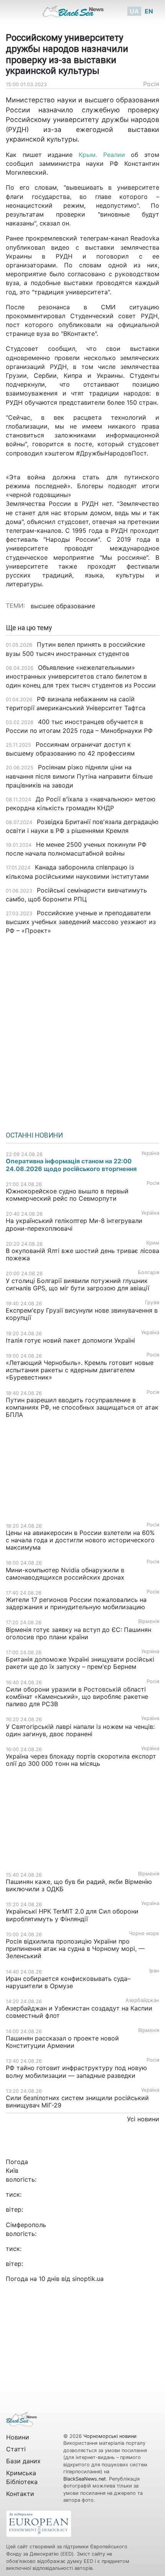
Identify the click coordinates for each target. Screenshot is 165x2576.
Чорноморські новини (110, 2436)
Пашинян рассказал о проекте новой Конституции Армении (62, 2042)
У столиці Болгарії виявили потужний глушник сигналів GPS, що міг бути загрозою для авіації (78, 1284)
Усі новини (143, 2119)
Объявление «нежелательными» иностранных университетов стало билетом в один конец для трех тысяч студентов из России (81, 676)
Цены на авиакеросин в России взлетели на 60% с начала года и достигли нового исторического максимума (80, 1540)
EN (149, 11)
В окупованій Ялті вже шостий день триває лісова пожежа (82, 1254)
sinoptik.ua (88, 2279)
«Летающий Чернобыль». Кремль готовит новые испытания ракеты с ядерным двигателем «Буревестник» (80, 1370)
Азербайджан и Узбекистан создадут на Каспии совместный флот (79, 2012)
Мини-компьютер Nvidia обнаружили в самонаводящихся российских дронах (65, 1574)
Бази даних (23, 2461)
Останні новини (34, 1135)
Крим (153, 1243)
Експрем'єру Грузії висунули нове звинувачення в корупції (82, 1314)
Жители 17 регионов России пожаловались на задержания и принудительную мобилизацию (76, 1603)
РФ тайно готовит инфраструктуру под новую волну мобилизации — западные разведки (76, 2071)
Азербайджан (142, 2000)
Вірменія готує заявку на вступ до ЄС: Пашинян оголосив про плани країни (78, 1633)
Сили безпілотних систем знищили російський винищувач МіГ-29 (77, 2101)
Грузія (152, 1302)
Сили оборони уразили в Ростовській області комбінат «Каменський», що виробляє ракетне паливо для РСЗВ (77, 1697)
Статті (16, 2449)
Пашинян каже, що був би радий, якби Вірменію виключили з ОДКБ (79, 1885)
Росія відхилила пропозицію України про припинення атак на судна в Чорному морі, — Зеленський (75, 1949)
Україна (150, 1153)
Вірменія (149, 1621)
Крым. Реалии (102, 155)
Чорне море (144, 1933)
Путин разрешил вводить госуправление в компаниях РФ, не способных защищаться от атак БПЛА (82, 1407)
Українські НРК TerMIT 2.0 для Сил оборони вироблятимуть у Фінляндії (72, 1915)
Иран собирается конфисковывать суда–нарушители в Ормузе (68, 1982)
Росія (151, 84)
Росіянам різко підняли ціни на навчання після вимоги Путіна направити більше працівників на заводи (79, 776)
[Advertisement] (82, 1030)
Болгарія (148, 1272)
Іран (154, 1971)
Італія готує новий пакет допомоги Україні (70, 1340)
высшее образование (63, 606)
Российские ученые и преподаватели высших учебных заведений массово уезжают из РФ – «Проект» (81, 922)
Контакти (20, 2494)
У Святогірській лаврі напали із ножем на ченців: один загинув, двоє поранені (80, 1730)
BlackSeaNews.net (85, 2479)
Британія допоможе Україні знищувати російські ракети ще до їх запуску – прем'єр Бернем (80, 1663)
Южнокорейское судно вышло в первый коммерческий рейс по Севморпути (67, 1195)
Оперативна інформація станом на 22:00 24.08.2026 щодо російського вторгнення (71, 1165)
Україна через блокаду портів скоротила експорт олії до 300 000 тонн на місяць (81, 1760)
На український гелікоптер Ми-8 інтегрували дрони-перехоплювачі (74, 1224)
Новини (18, 2437)
